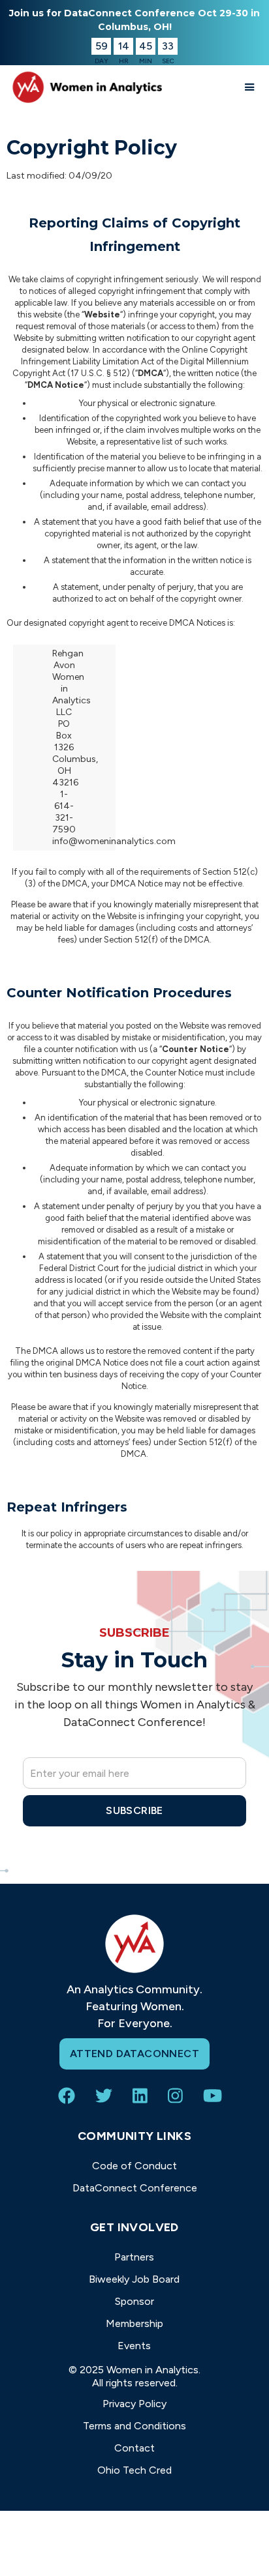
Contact (134, 2448)
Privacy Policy (134, 2404)
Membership (134, 2323)
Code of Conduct (134, 2166)
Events (134, 2346)
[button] (250, 87)
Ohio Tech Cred (134, 2470)
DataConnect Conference (135, 2188)
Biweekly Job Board (134, 2279)
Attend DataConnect (134, 2054)
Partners (134, 2257)
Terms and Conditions (134, 2426)
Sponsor (134, 2301)
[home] (85, 87)
